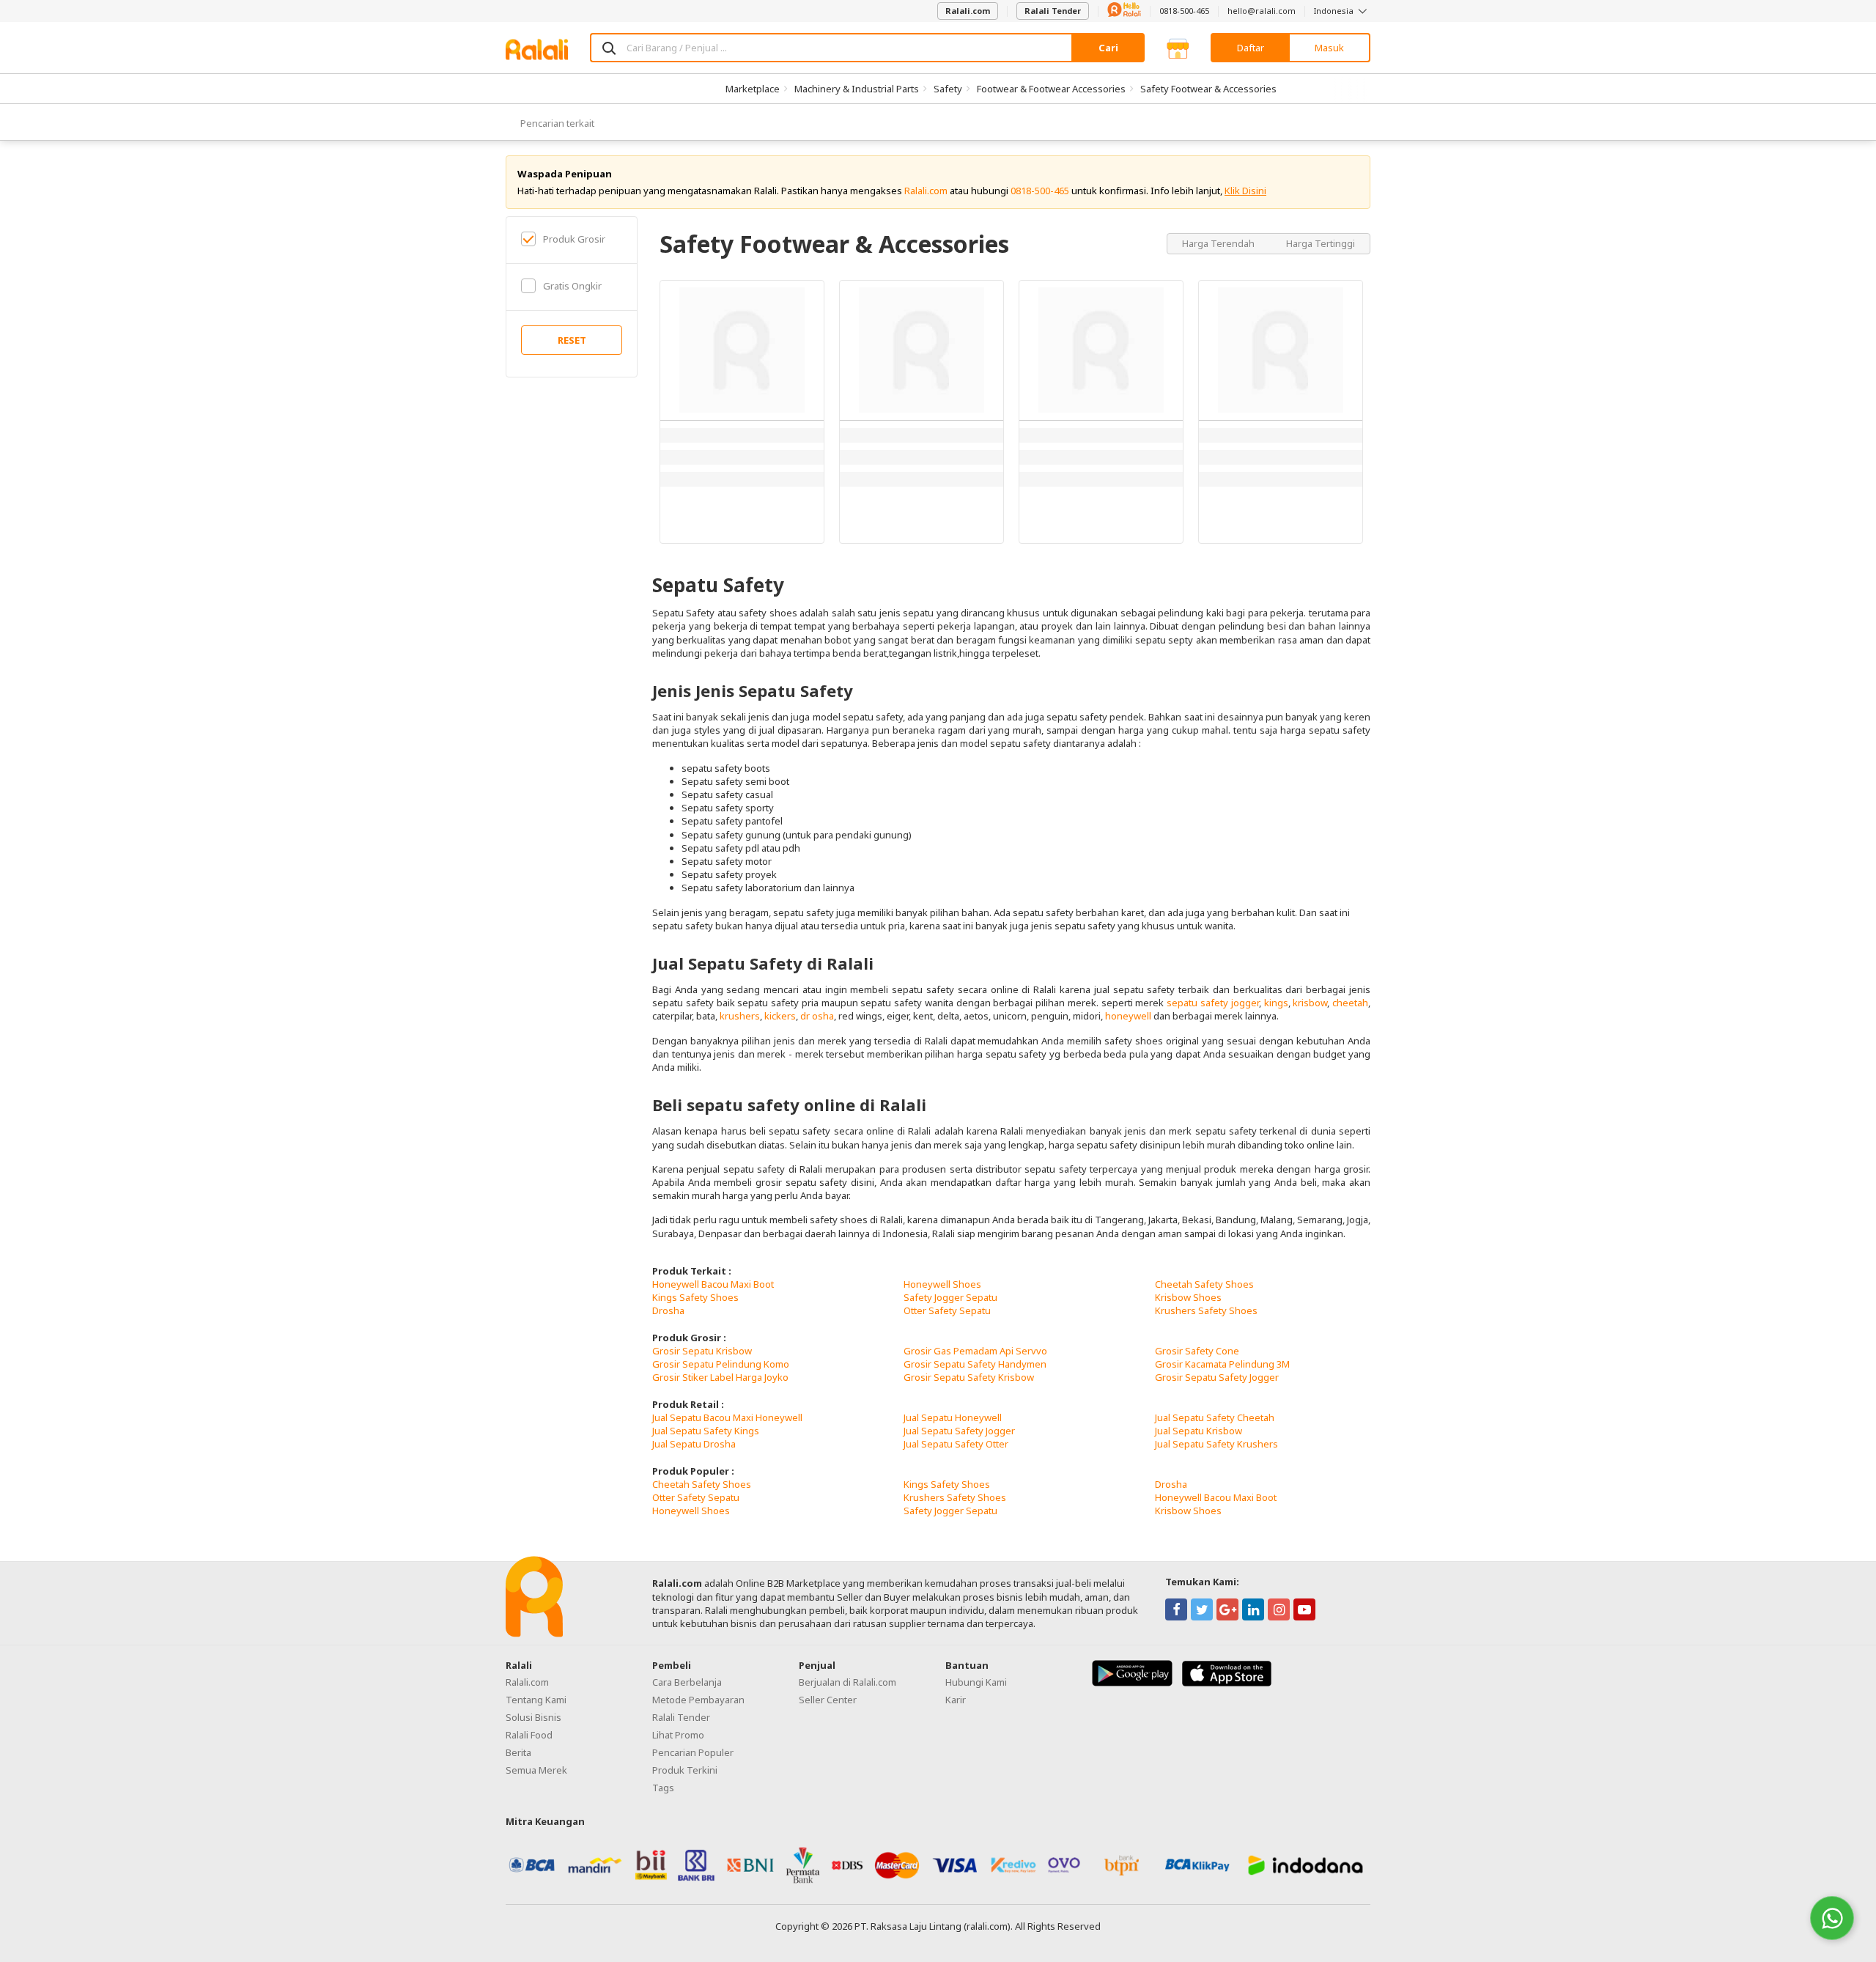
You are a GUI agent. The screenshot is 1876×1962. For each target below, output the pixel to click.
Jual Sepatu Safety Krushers (1216, 1444)
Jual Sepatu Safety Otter (956, 1444)
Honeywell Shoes (942, 1284)
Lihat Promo (678, 1735)
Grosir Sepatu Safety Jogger (1217, 1377)
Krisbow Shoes (1188, 1297)
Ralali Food (529, 1735)
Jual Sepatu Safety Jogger (959, 1431)
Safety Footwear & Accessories (1208, 89)
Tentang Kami (536, 1700)
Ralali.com (968, 11)
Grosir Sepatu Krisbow (702, 1351)
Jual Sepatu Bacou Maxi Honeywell (727, 1417)
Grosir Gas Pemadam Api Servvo (975, 1351)
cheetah (1350, 1003)
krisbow (1310, 1003)
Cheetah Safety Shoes (1204, 1284)
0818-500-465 (1184, 11)
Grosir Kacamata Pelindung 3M (1222, 1364)
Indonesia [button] (1335, 11)
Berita (518, 1752)
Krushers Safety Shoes (1206, 1310)
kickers (780, 1016)
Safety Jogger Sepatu (950, 1297)
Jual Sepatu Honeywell (953, 1417)
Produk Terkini (685, 1770)
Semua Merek (536, 1770)
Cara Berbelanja (687, 1682)
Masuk (1329, 48)
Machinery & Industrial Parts (857, 89)
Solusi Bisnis (533, 1717)
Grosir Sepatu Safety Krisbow (969, 1377)
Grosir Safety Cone (1197, 1351)
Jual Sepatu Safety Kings (706, 1431)
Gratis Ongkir (572, 286)
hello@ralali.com (1262, 11)
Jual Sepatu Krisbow (1199, 1431)
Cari (1108, 48)
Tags (663, 1788)
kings (1276, 1003)
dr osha (817, 1016)
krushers (740, 1016)
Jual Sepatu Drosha (694, 1444)
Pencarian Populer (693, 1752)
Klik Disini (1245, 191)
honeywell (1128, 1016)
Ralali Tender (1053, 11)
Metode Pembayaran (698, 1700)
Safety (948, 89)
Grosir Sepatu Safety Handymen (975, 1364)
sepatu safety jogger (1213, 1003)
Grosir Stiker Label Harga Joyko (720, 1377)
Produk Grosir (574, 239)
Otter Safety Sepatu (947, 1310)
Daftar (1251, 48)
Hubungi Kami (976, 1682)
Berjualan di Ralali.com (847, 1682)
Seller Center (828, 1700)
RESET (572, 340)
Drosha (668, 1310)
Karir (956, 1700)
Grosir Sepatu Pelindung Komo (721, 1364)
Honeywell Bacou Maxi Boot (713, 1284)
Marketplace (753, 89)
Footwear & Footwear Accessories (1051, 89)
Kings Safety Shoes (695, 1297)
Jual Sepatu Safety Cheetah (1215, 1417)
